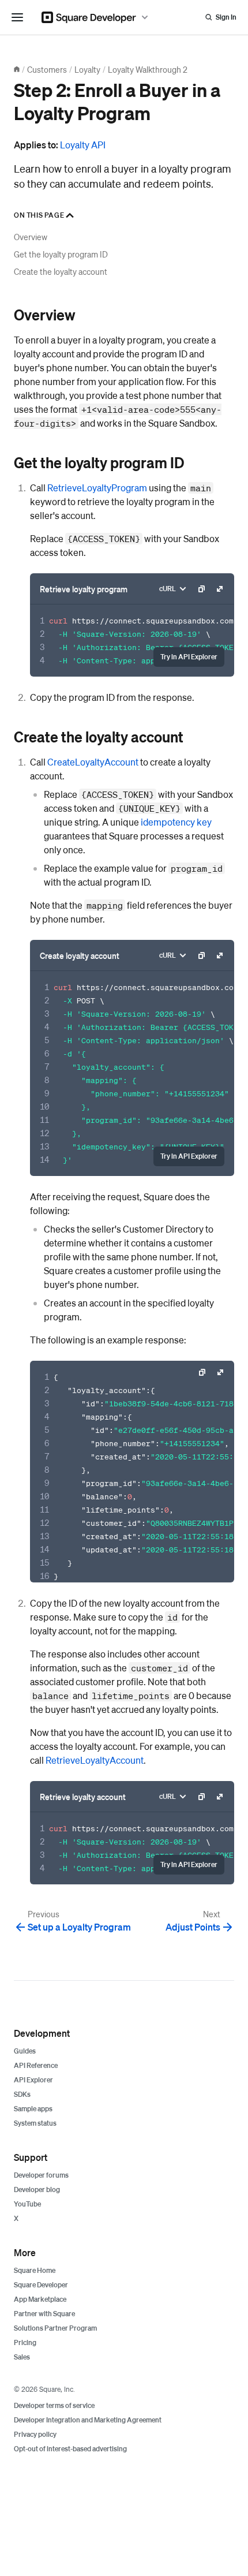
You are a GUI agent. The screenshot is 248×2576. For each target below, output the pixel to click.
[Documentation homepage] (17, 69)
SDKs (22, 2094)
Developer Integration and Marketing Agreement (88, 2420)
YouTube (27, 2204)
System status (35, 2123)
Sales (22, 2357)
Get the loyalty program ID (61, 254)
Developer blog (37, 2189)
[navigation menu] (17, 17)
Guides (25, 2051)
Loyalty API (83, 145)
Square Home (35, 2270)
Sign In (226, 17)
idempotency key (176, 822)
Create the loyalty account (61, 271)
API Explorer (33, 2080)
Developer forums (41, 2175)
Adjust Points (193, 1927)
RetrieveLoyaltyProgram (97, 488)
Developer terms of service (54, 2405)
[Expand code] (220, 589)
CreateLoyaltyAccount (93, 762)
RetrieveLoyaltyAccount (95, 1760)
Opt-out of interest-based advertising (70, 2449)
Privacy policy (35, 2434)
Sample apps (33, 2109)
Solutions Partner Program (55, 2328)
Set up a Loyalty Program (79, 1927)
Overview (31, 237)
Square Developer (41, 2285)
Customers (47, 69)
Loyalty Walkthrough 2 (148, 69)
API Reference (36, 2065)
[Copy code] (201, 589)
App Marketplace (40, 2299)
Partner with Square (44, 2314)
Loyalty (87, 69)
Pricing (25, 2342)
